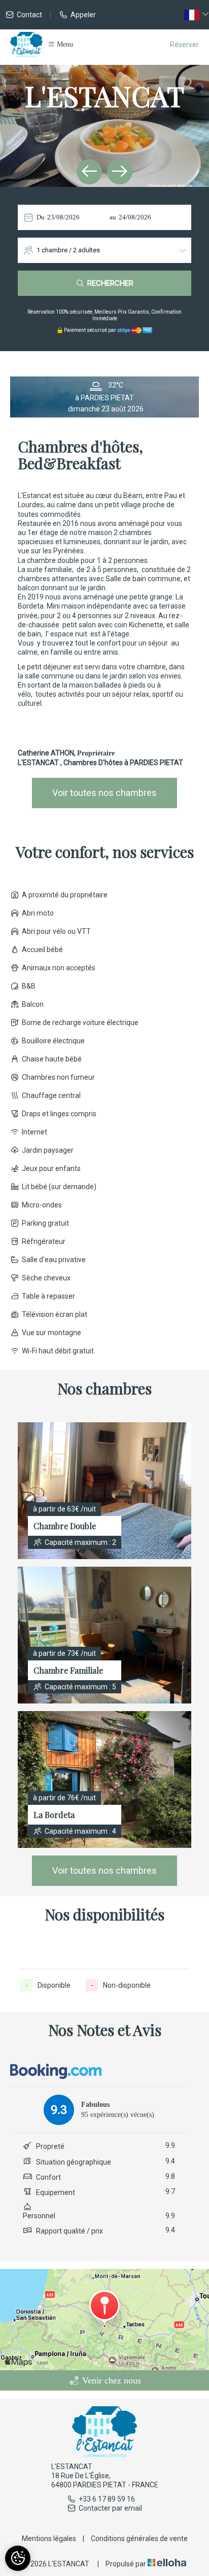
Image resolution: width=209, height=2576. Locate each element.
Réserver (184, 45)
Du (41, 217)
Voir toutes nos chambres (104, 793)
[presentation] (89, 172)
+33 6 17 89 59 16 (107, 2499)
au (113, 217)
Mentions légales (49, 2539)
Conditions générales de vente (139, 2539)
